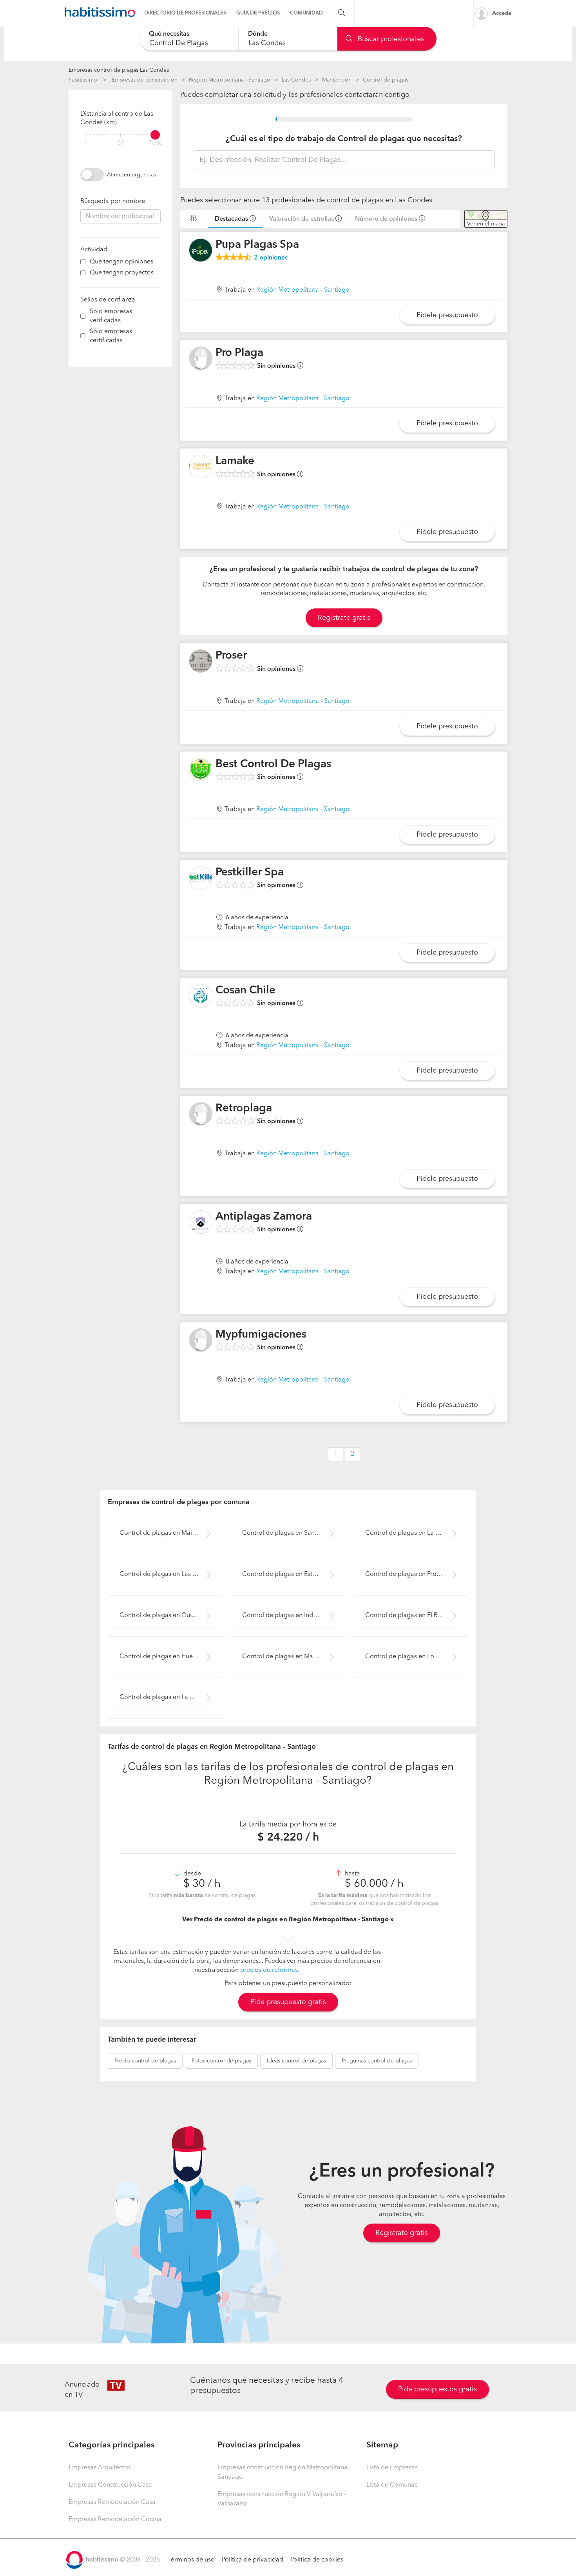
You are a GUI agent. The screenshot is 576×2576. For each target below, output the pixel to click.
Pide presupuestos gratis (437, 2389)
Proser (231, 656)
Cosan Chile (245, 991)
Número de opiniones (386, 219)
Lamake (235, 461)
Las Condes (296, 80)
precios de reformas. (270, 1970)
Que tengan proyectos (122, 273)
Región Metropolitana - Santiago (230, 80)
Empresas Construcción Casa (110, 2485)
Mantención (337, 80)
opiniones (271, 258)
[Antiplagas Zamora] (201, 1222)
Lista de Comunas (392, 2485)
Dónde (258, 34)
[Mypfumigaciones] (201, 1340)
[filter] (120, 135)
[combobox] (189, 39)
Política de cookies (317, 2560)
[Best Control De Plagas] (201, 770)
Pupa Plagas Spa (257, 245)
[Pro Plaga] (201, 358)
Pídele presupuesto (447, 315)
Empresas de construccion (145, 80)
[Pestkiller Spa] (201, 878)
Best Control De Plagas (273, 764)
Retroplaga (244, 1109)
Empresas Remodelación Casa (112, 2502)
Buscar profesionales (390, 39)
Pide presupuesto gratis (288, 2002)
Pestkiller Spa (250, 873)
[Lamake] (201, 467)
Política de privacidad (253, 2560)
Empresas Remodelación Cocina (115, 2520)
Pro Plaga (239, 353)
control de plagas (145, 2061)
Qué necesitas (169, 34)
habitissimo (83, 80)
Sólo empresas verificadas (111, 316)
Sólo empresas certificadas (111, 336)
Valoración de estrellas (302, 219)
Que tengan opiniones (121, 262)
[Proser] (201, 661)
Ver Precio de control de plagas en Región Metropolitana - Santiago (286, 1920)
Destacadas (231, 219)
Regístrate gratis (402, 2233)
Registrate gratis (344, 618)
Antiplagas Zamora (264, 1217)
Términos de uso (191, 2560)
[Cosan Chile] (201, 996)
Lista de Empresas (392, 2468)
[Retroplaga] (201, 1114)
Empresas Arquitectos (100, 2468)
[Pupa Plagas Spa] (201, 250)
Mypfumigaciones (261, 1335)
